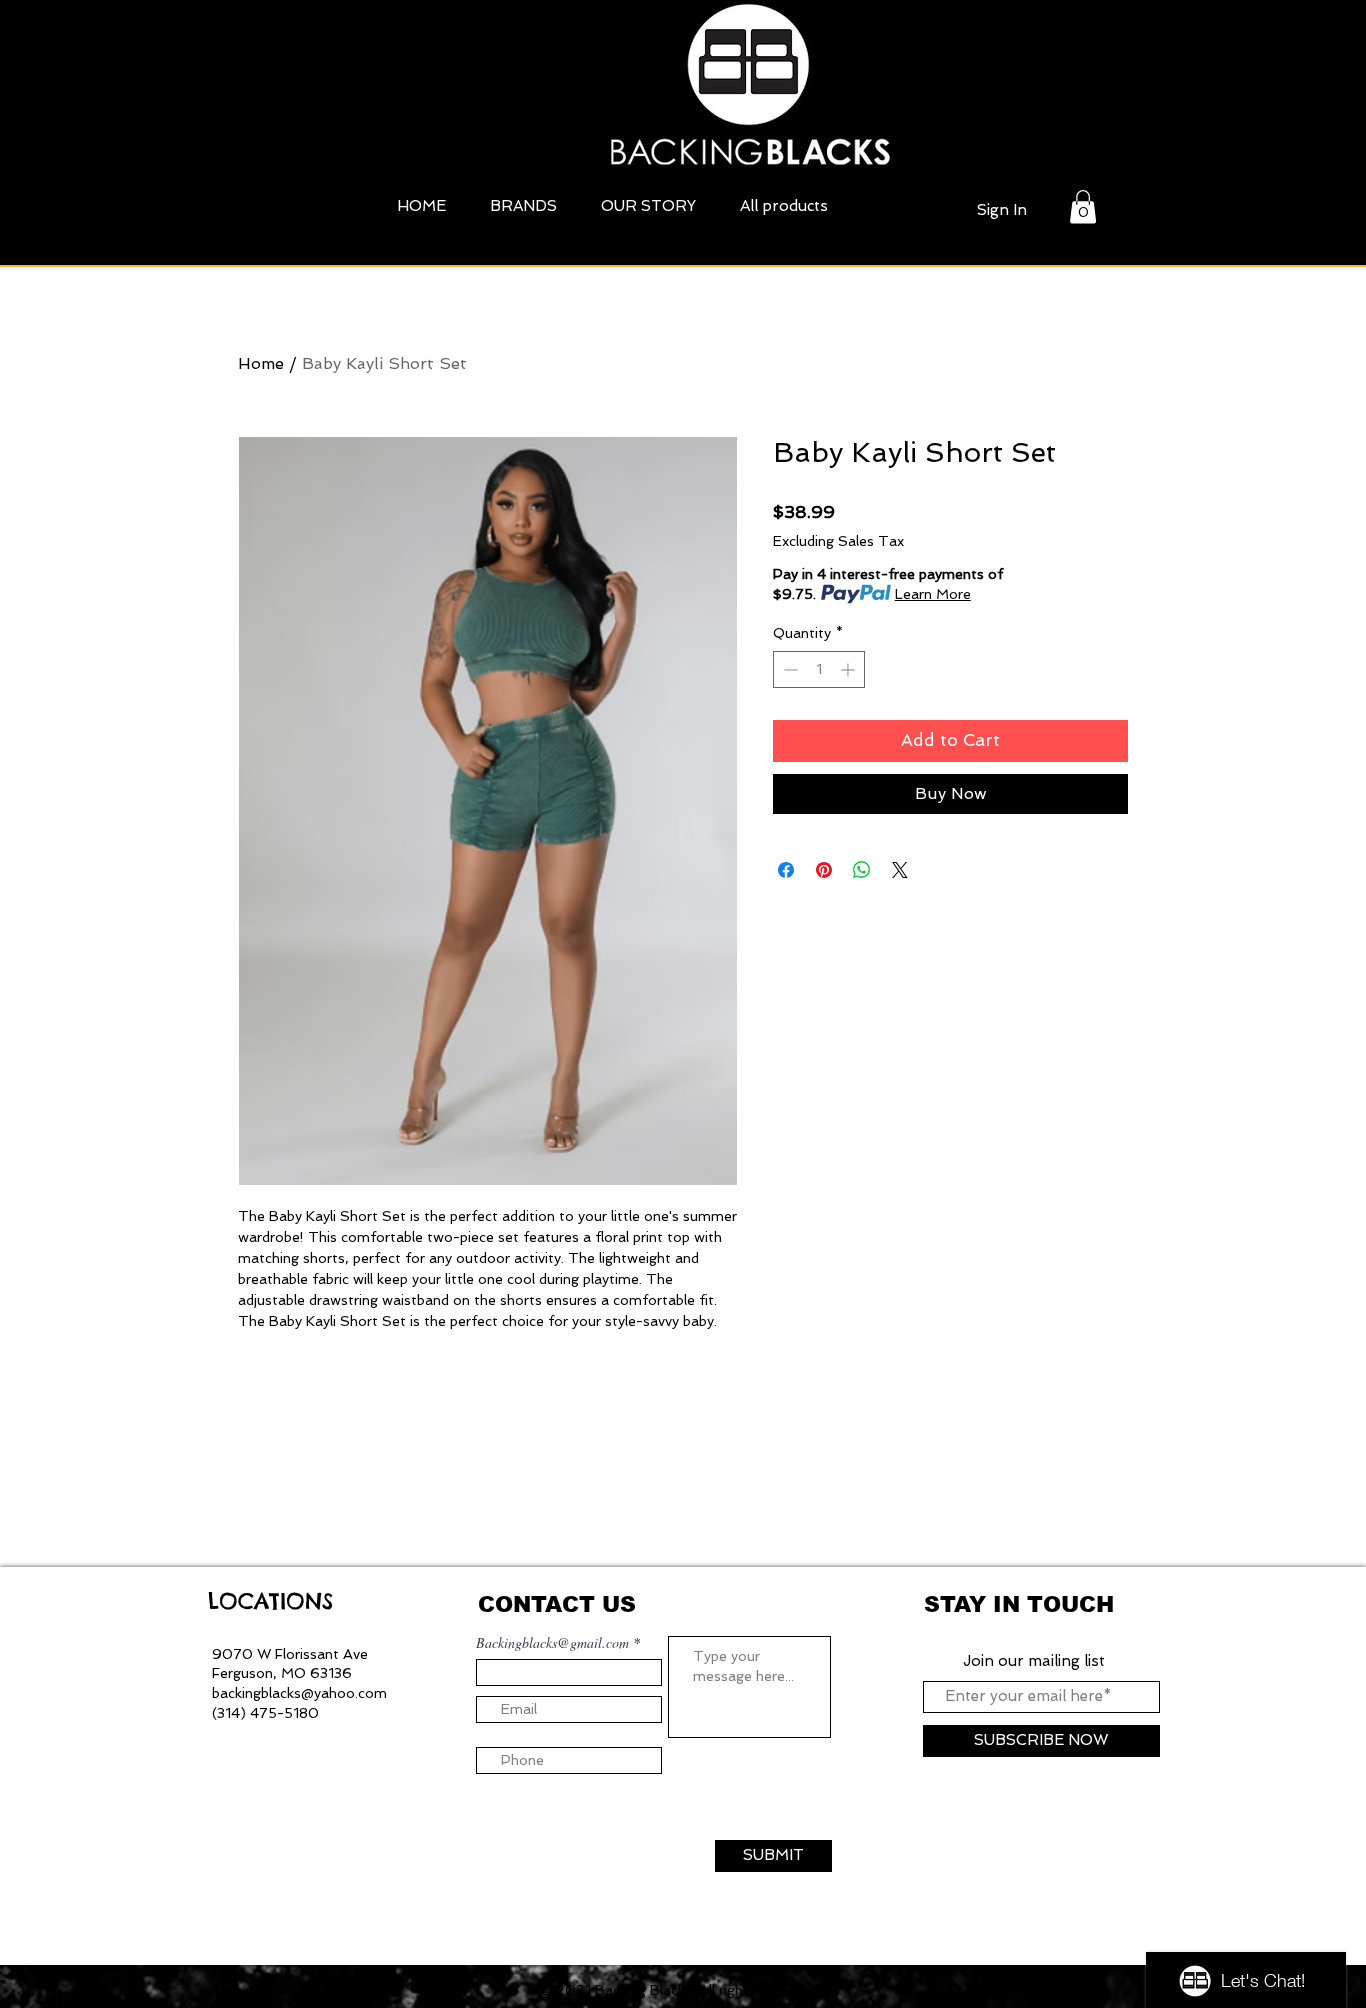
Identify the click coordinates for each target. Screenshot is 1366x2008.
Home (261, 363)
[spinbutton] (819, 669)
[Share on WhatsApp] (862, 870)
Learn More (933, 594)
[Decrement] (788, 669)
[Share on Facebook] (786, 870)
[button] (1083, 206)
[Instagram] (227, 1991)
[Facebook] (267, 1991)
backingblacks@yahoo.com (299, 1693)
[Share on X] (900, 870)
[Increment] (849, 669)
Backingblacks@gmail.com (552, 1643)
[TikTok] (307, 1991)
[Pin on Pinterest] (824, 870)
